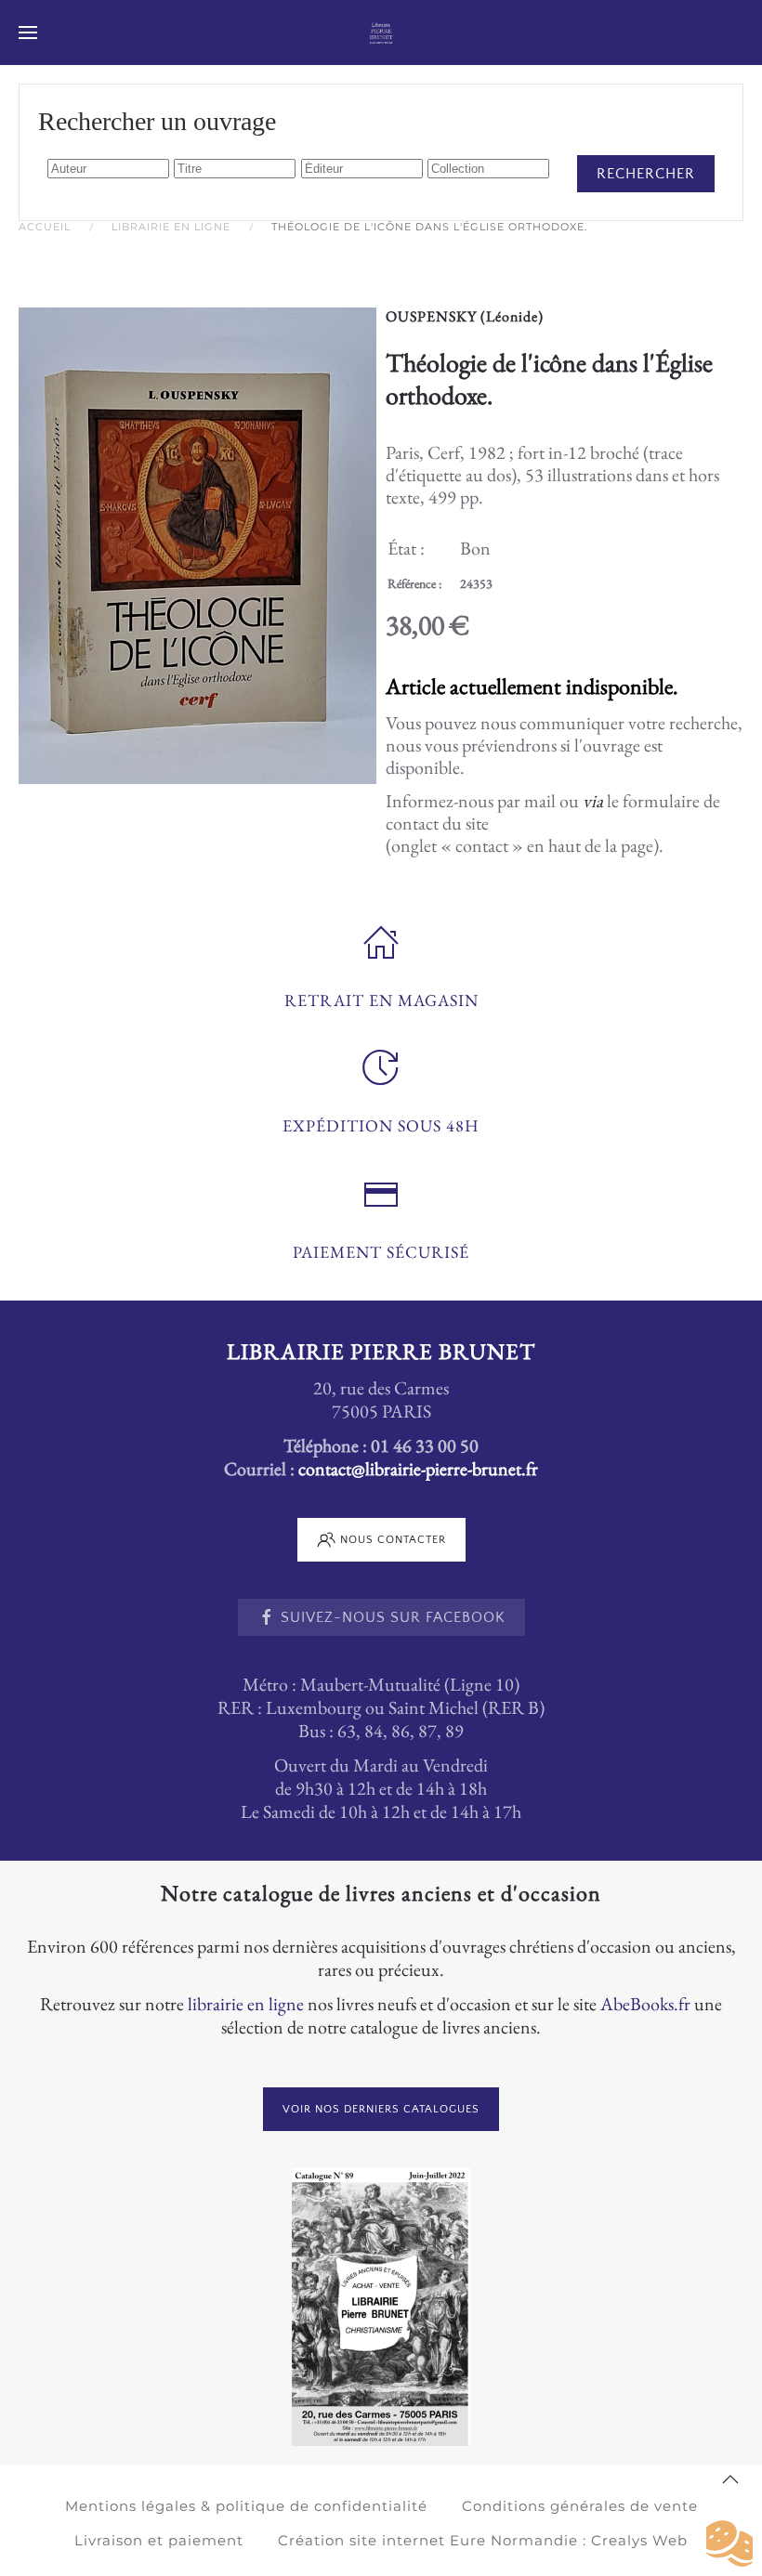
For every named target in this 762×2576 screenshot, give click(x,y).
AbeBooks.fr (645, 2004)
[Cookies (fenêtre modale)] (729, 2544)
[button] (28, 33)
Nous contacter (393, 1540)
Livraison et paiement (159, 2540)
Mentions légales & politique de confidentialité (246, 2506)
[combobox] (108, 169)
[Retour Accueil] (381, 33)
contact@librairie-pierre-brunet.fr (418, 1469)
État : (406, 548)
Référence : (414, 583)
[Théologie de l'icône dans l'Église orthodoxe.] (197, 543)
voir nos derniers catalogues (381, 2109)
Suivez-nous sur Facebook (393, 1617)
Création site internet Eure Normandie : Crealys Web (483, 2540)
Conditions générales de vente (580, 2506)
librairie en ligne (246, 2004)
